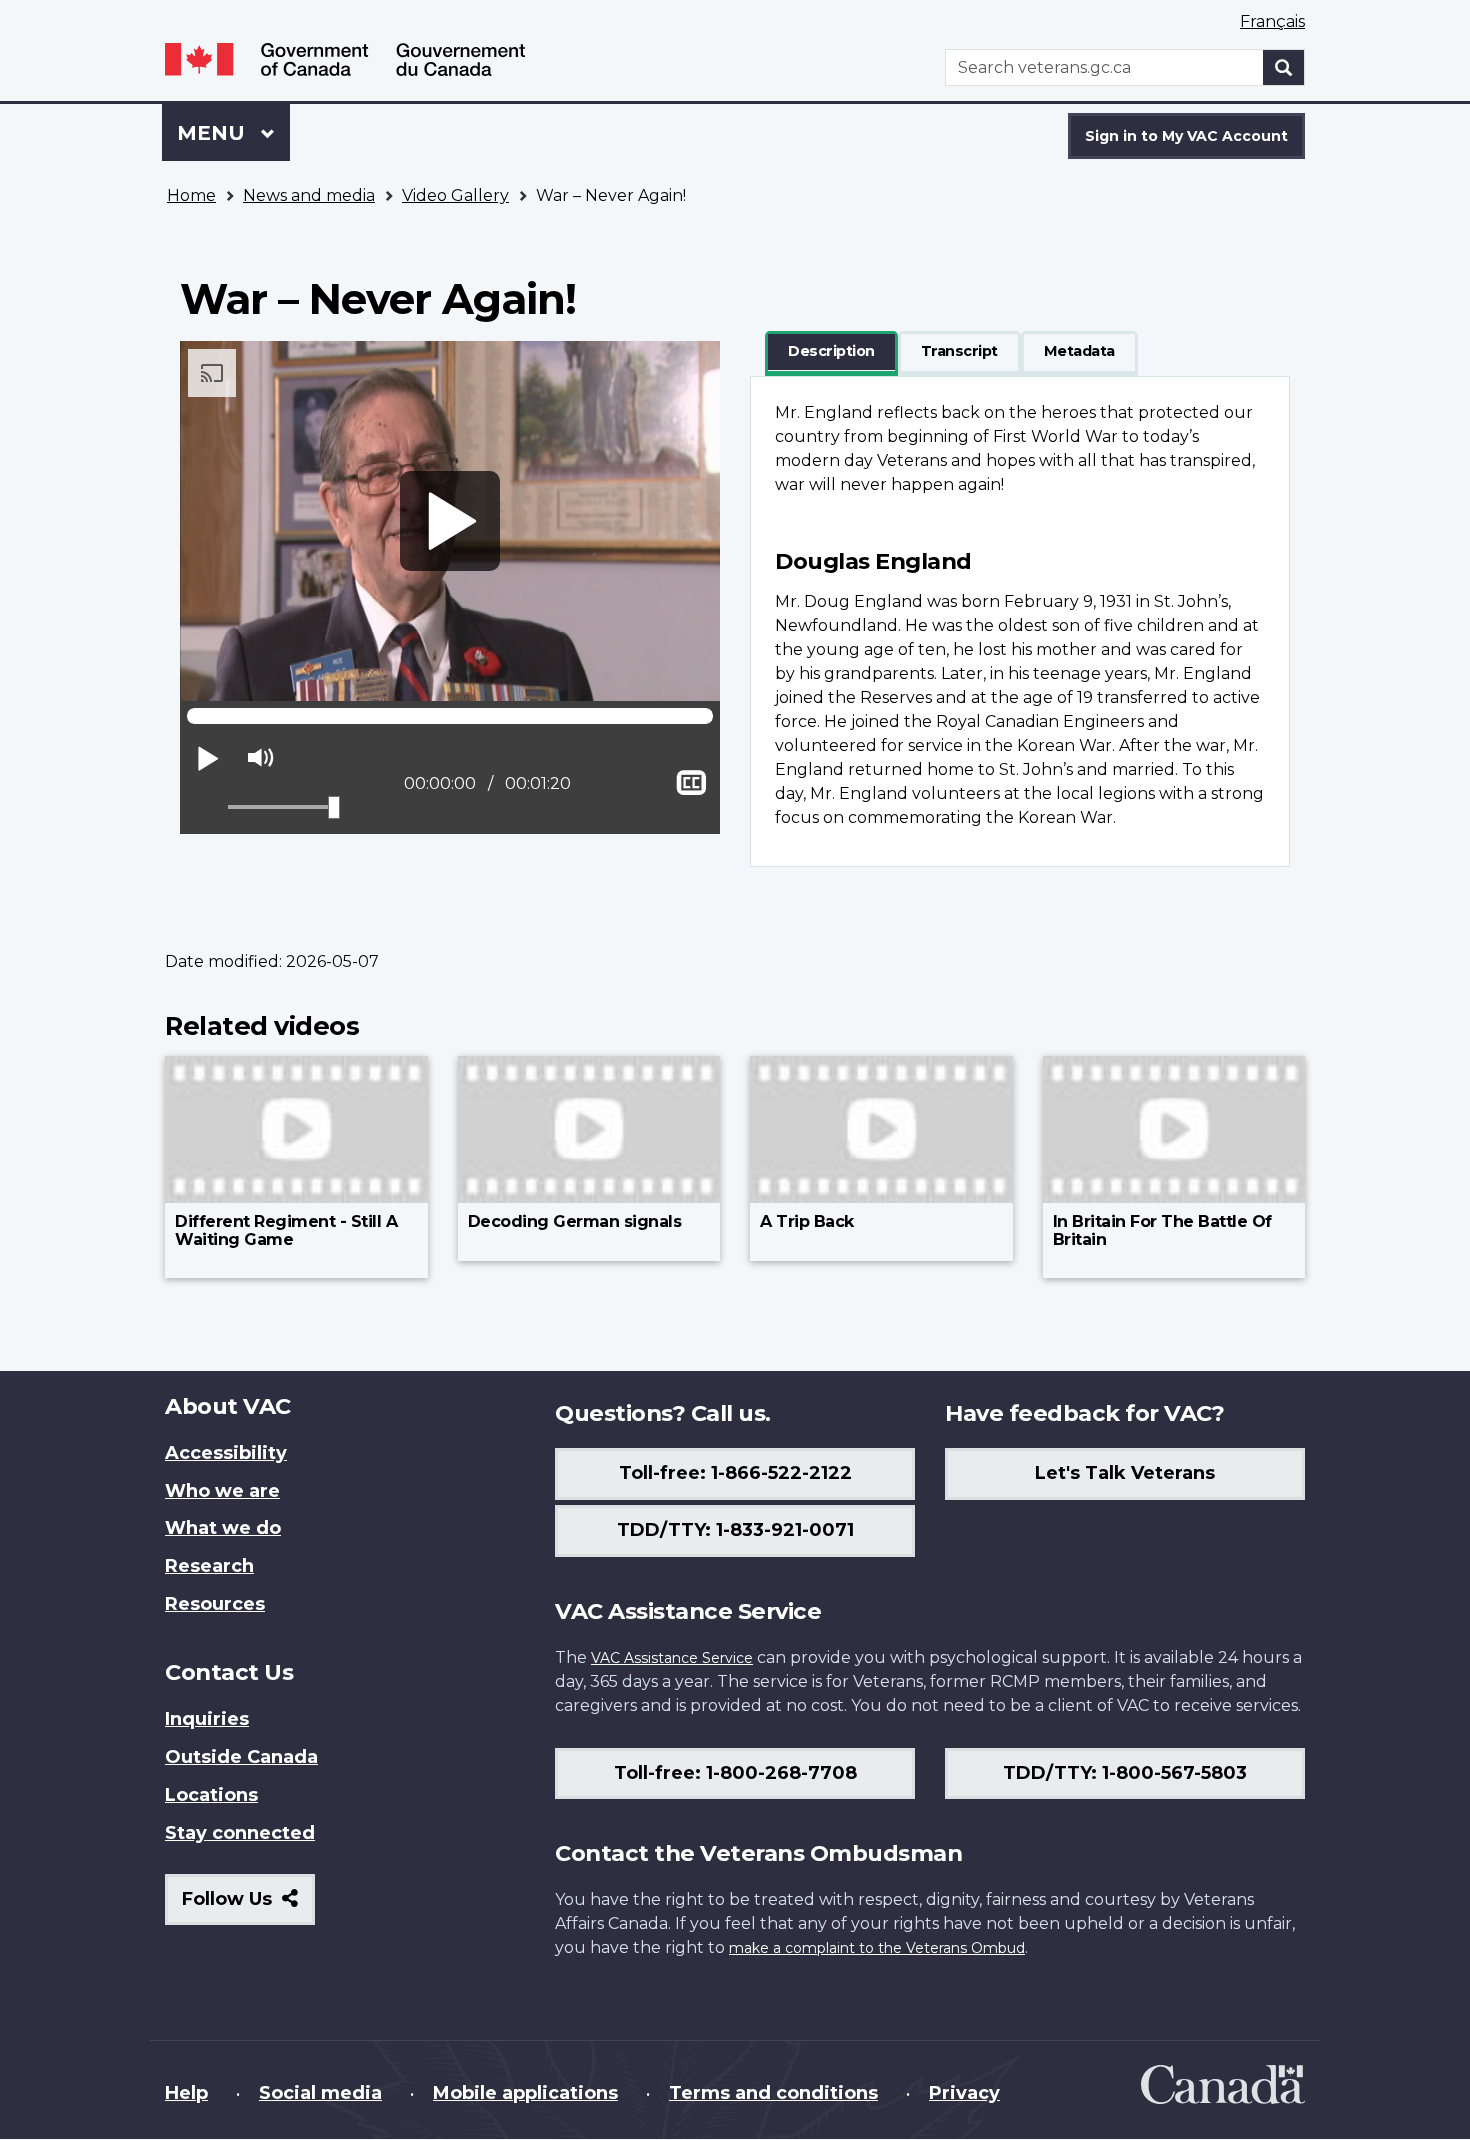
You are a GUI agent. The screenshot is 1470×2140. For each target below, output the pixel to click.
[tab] (831, 352)
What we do (223, 1528)
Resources (215, 1604)
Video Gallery (455, 195)
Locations (211, 1795)
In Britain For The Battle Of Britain (1162, 1230)
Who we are (222, 1491)
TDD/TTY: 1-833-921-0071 (735, 1530)
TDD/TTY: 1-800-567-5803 (1125, 1773)
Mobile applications (525, 2093)
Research (209, 1566)
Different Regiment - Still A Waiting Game (286, 1230)
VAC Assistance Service (672, 1658)
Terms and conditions (773, 2093)
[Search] (1284, 67)
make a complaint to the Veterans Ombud (877, 1948)
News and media (309, 195)
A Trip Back (807, 1221)
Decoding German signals (575, 1221)
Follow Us (248, 1906)
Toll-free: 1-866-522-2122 (735, 1473)
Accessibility (226, 1453)
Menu (214, 133)
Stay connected (240, 1833)
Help (186, 2093)
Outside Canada (241, 1757)
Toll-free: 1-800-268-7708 (735, 1773)
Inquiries (207, 1719)
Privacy (964, 2093)
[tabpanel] (1020, 621)
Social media (320, 2093)
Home (191, 195)
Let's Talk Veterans (1125, 1473)
